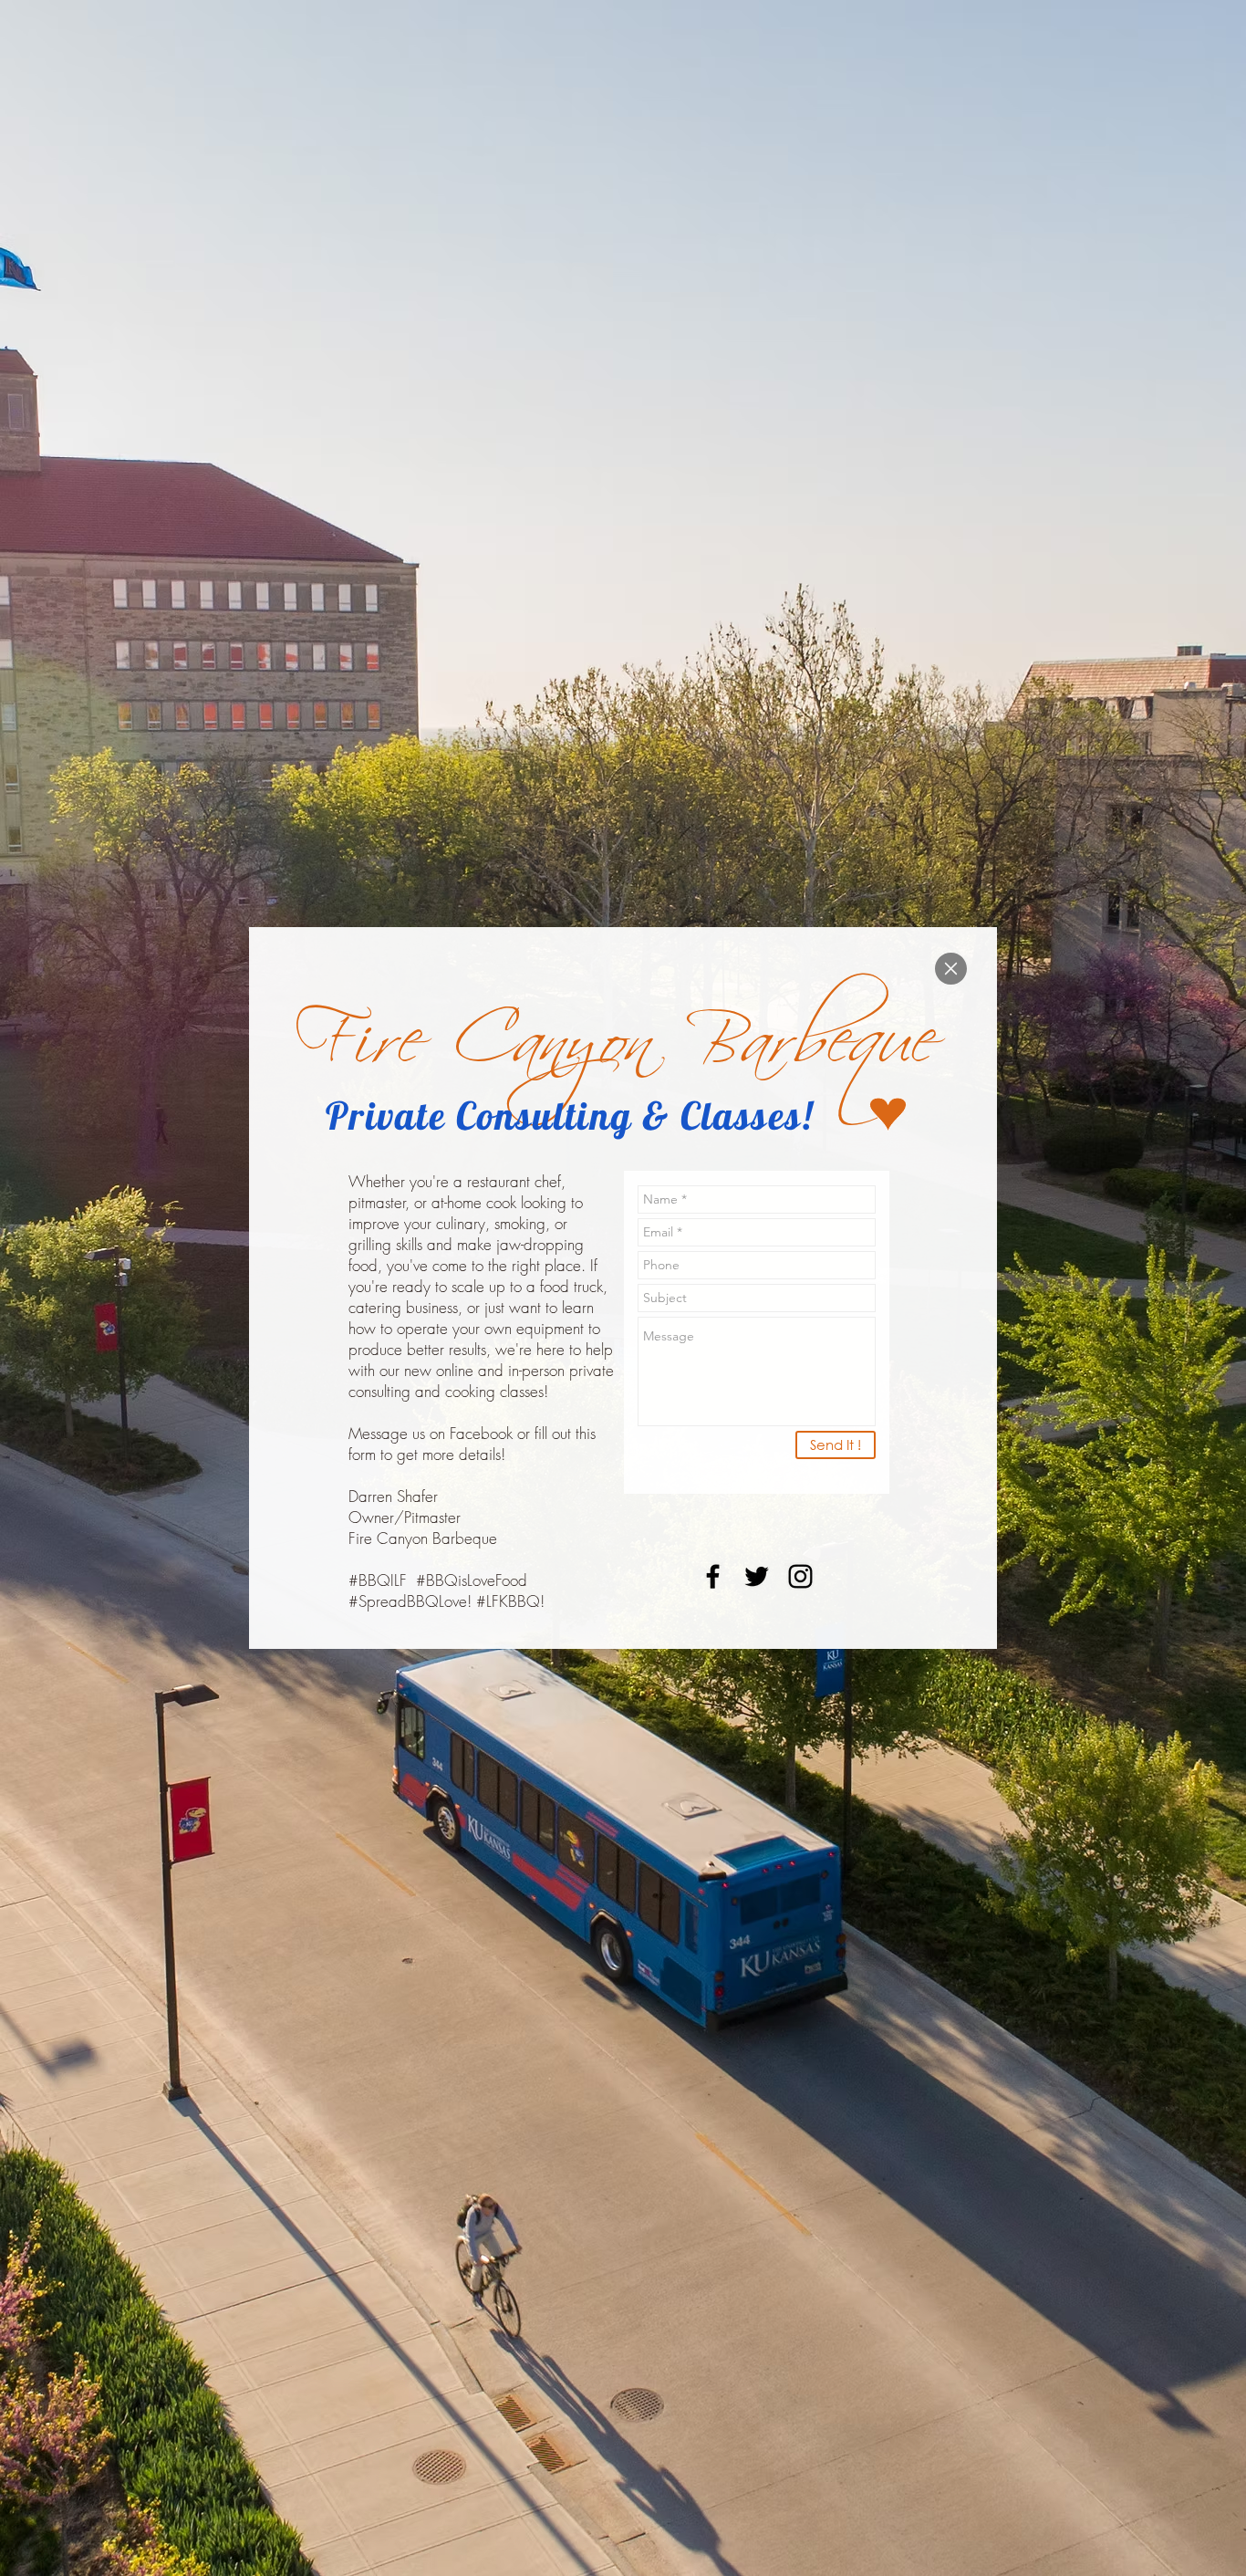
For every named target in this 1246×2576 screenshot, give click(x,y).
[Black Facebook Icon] (713, 1576)
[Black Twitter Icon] (757, 1576)
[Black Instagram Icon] (800, 1576)
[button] (951, 969)
